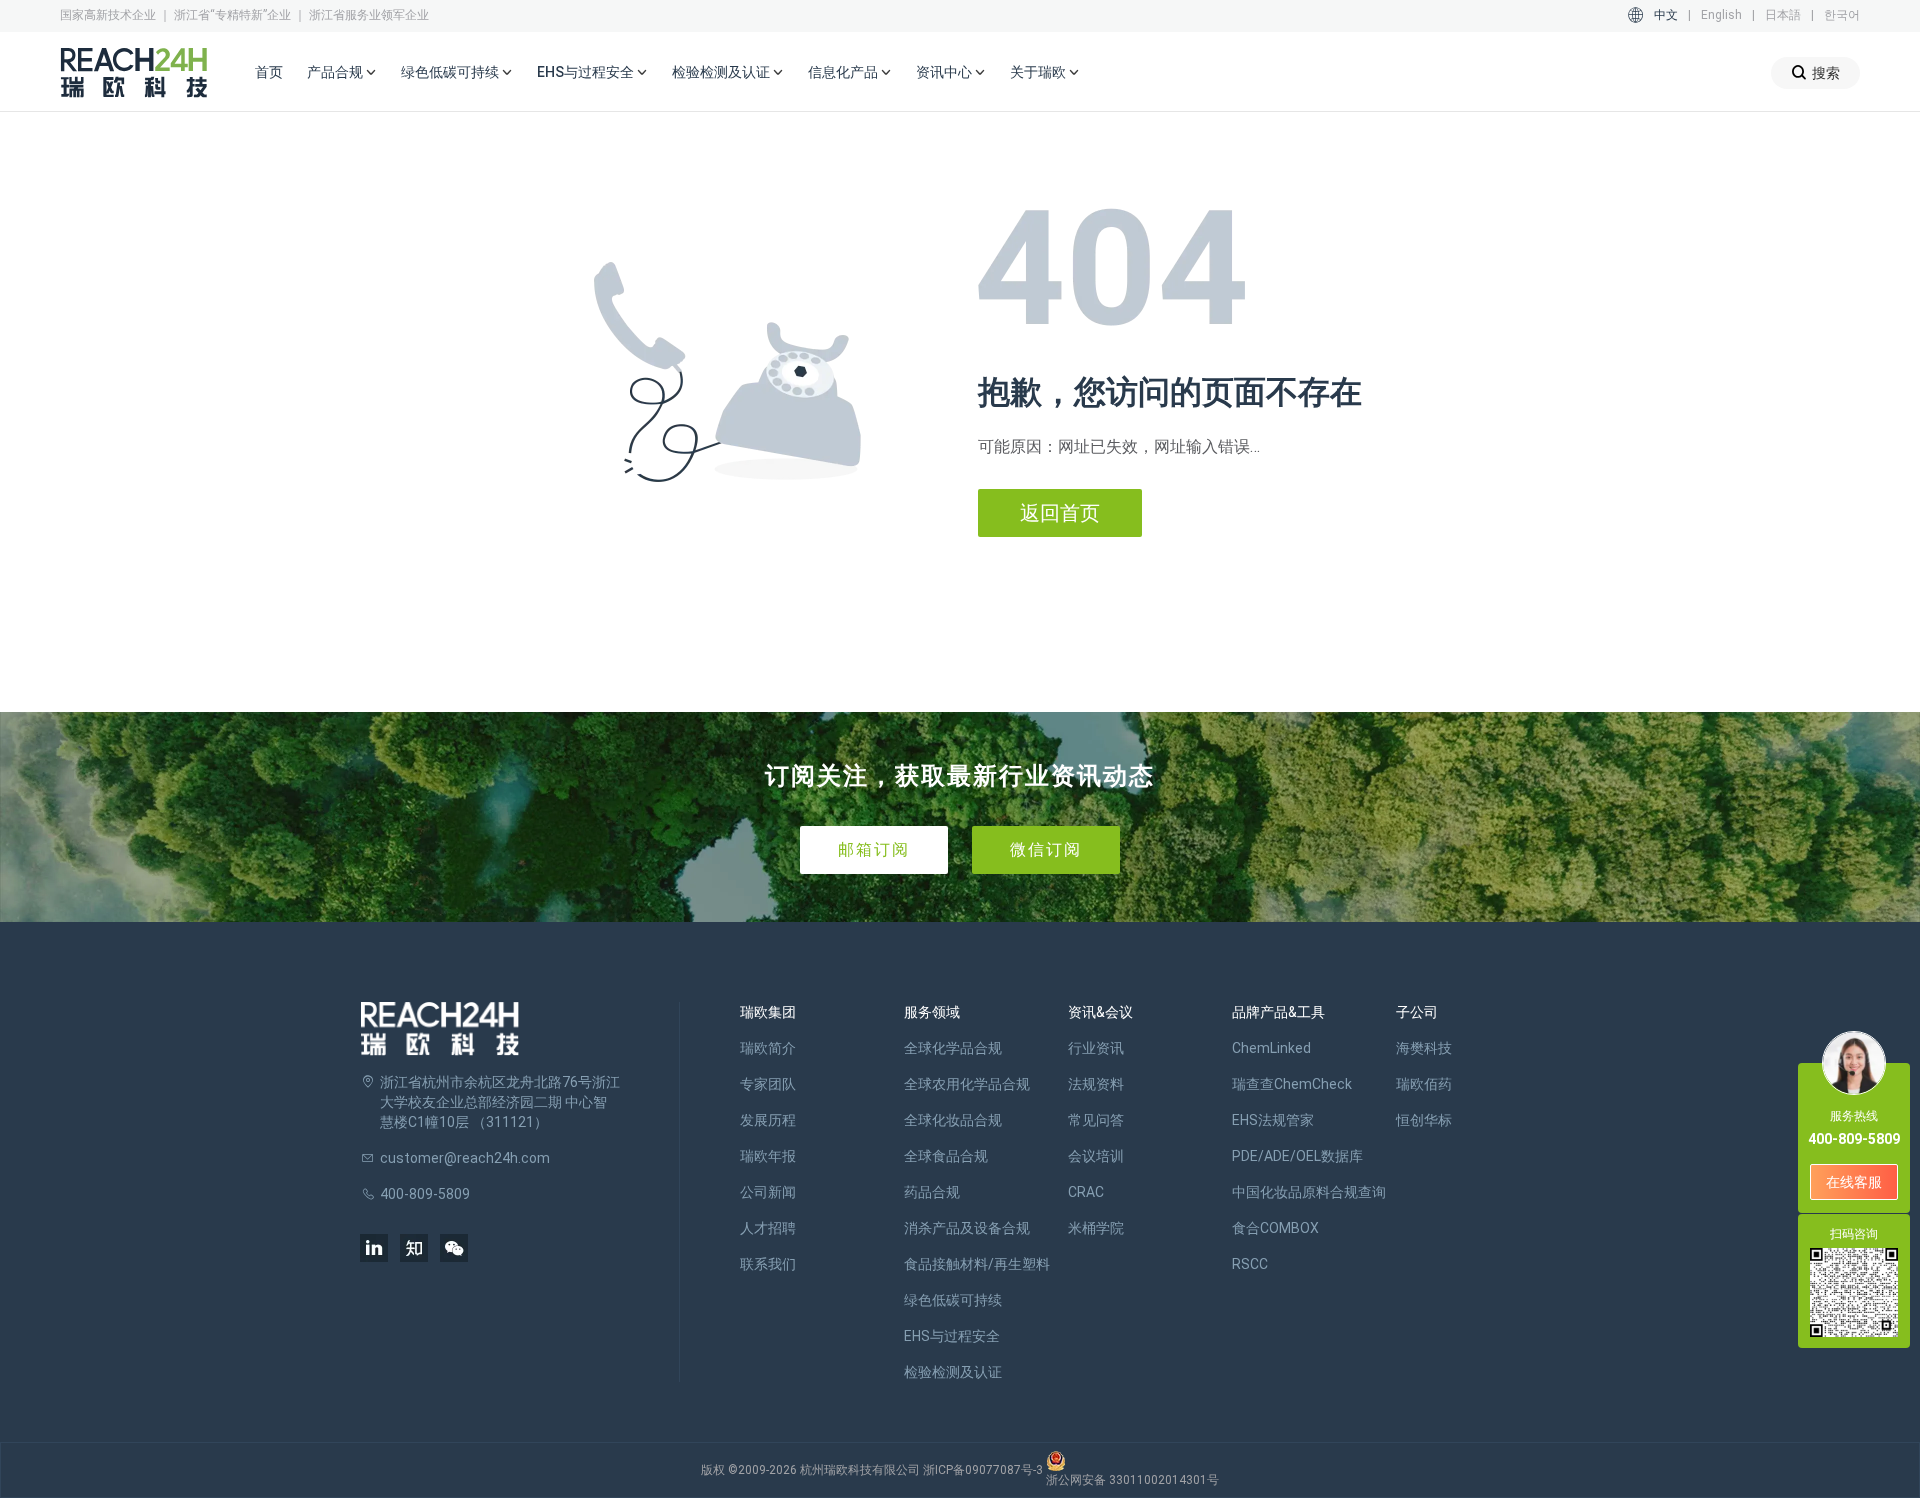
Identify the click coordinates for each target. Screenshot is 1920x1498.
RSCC (1250, 1264)
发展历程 (768, 1120)
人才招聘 (768, 1228)
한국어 (1842, 15)
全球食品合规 (946, 1156)
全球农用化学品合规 (967, 1084)
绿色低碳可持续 (953, 1300)
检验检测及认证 (953, 1372)
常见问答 (1096, 1120)
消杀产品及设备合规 (967, 1228)
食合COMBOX (1275, 1228)
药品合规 (932, 1192)
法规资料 (1096, 1084)
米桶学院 (1096, 1228)
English (1721, 15)
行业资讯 (1096, 1048)
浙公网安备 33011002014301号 (1132, 1480)
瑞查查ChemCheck (1292, 1084)
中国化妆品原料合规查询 (1309, 1192)
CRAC (1086, 1192)
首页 (269, 72)
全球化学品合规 (953, 1048)
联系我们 (768, 1264)
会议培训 (1096, 1156)
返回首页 (1060, 513)
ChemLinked (1271, 1048)
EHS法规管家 (1273, 1120)
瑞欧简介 (768, 1048)
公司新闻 (768, 1192)
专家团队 (768, 1084)
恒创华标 (1424, 1120)
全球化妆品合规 (953, 1120)
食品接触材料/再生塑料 (977, 1264)
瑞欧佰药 (1424, 1084)
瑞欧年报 (768, 1156)
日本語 (1783, 15)
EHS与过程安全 (952, 1336)
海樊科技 (1424, 1048)
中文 (1666, 15)
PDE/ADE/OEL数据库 (1297, 1156)
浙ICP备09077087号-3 (983, 1470)
